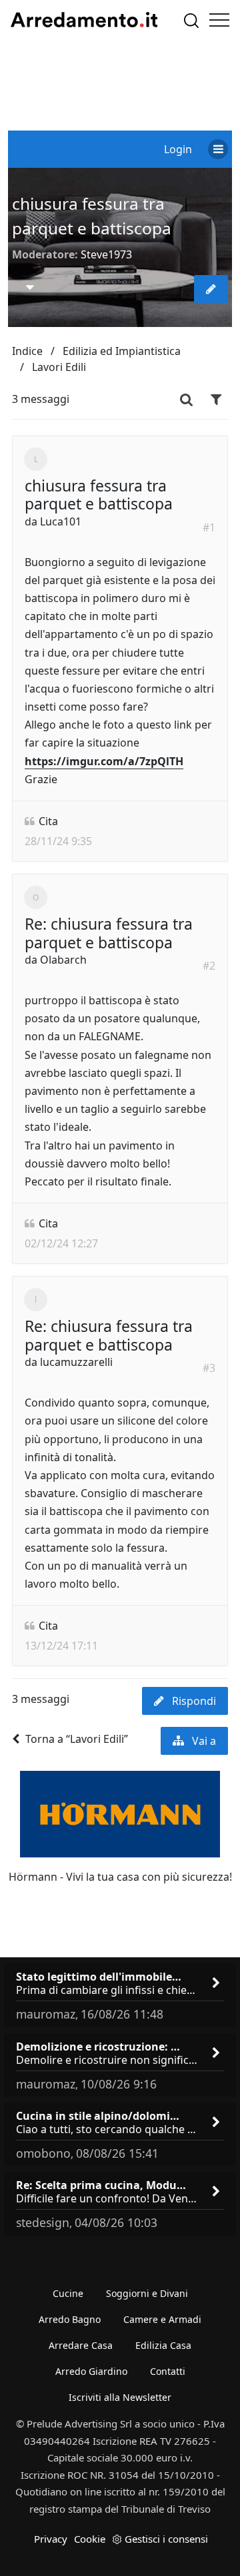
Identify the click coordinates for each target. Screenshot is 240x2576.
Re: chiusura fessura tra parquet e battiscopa (109, 933)
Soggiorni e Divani (147, 2293)
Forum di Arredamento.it (84, 20)
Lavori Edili (59, 367)
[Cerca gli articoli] (191, 20)
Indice (27, 351)
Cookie (90, 2539)
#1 (209, 527)
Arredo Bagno (70, 2319)
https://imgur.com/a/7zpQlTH (104, 761)
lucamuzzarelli (76, 1362)
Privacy (51, 2539)
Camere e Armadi (162, 2319)
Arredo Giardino (91, 2371)
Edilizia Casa (163, 2345)
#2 (209, 966)
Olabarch (63, 960)
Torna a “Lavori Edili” (77, 1739)
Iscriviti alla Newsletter (120, 2397)
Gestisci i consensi (166, 2539)
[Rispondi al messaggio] (211, 289)
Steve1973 (106, 254)
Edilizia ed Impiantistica (122, 351)
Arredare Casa (81, 2345)
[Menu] (219, 20)
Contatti (168, 2371)
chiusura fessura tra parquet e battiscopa (99, 495)
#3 (209, 1368)
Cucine (68, 2293)
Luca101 (61, 521)
